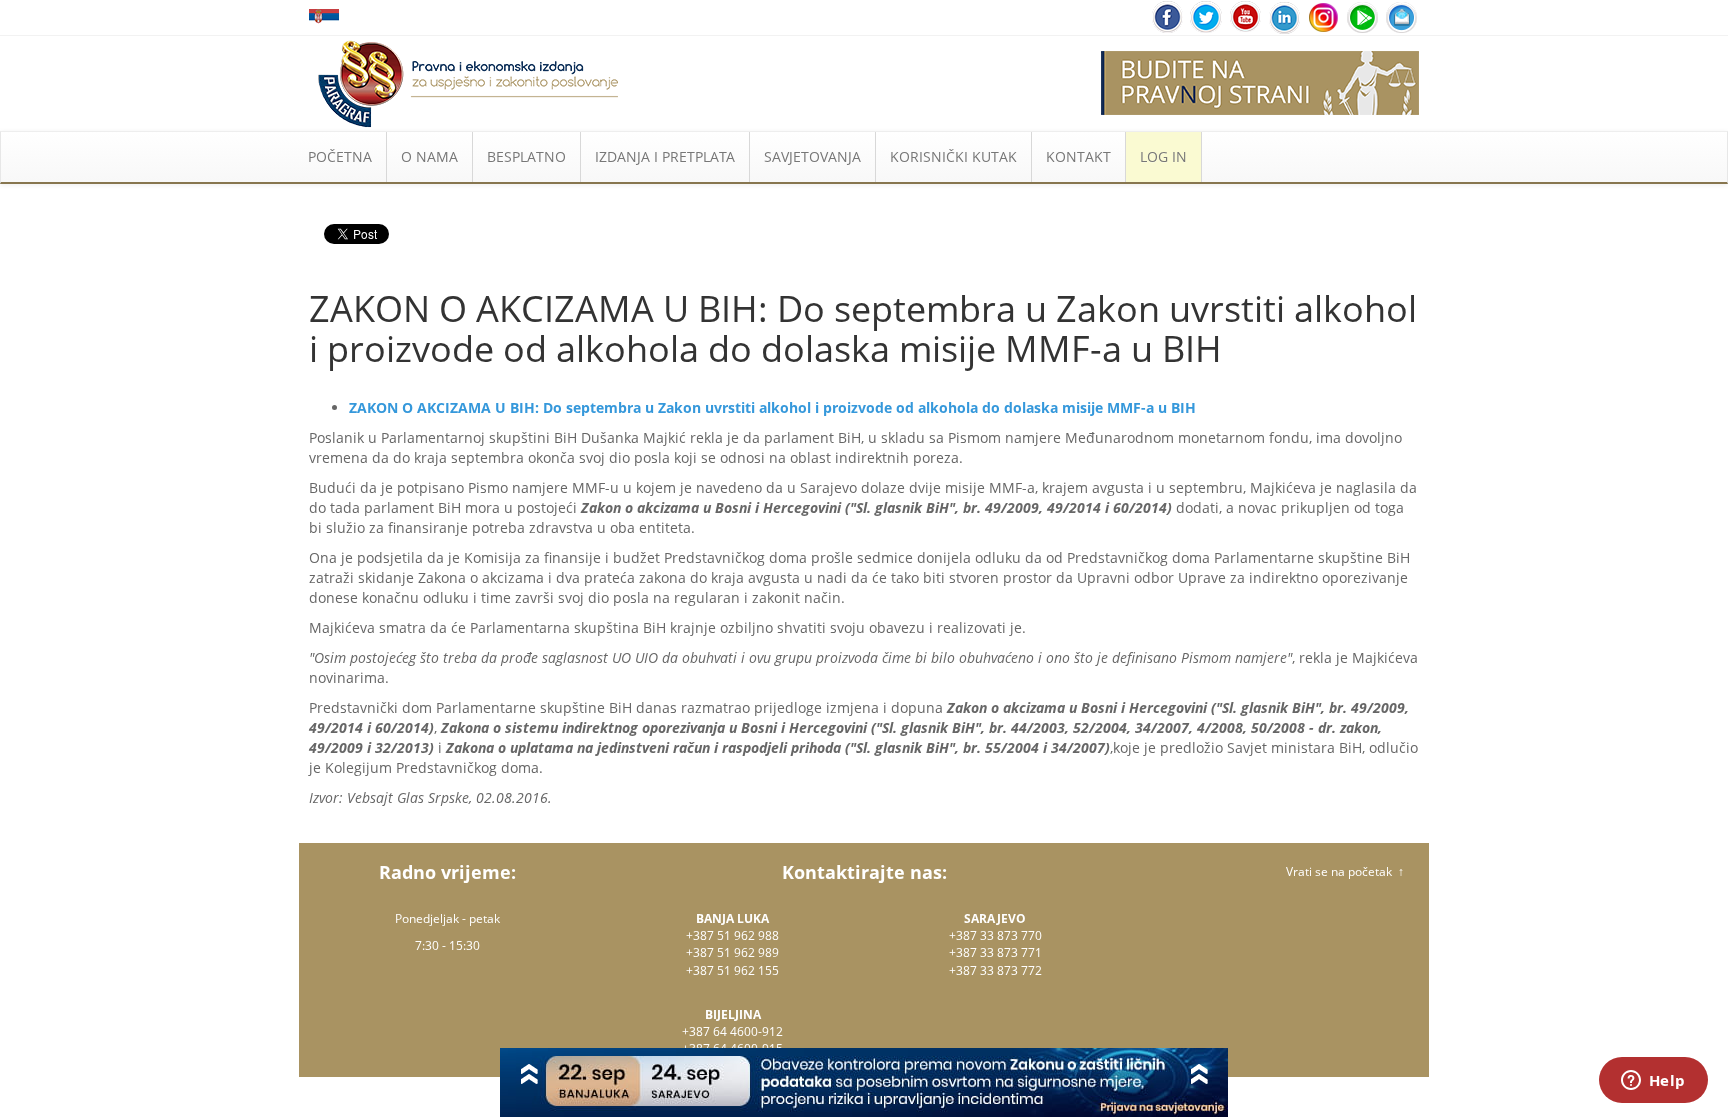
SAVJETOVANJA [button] (812, 156)
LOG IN (1163, 156)
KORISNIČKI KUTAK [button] (953, 156)
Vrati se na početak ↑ (1345, 871)
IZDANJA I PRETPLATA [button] (665, 156)
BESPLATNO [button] (526, 156)
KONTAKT (1078, 156)
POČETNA (340, 156)
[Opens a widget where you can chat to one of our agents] (1653, 1082)
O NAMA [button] (429, 156)
